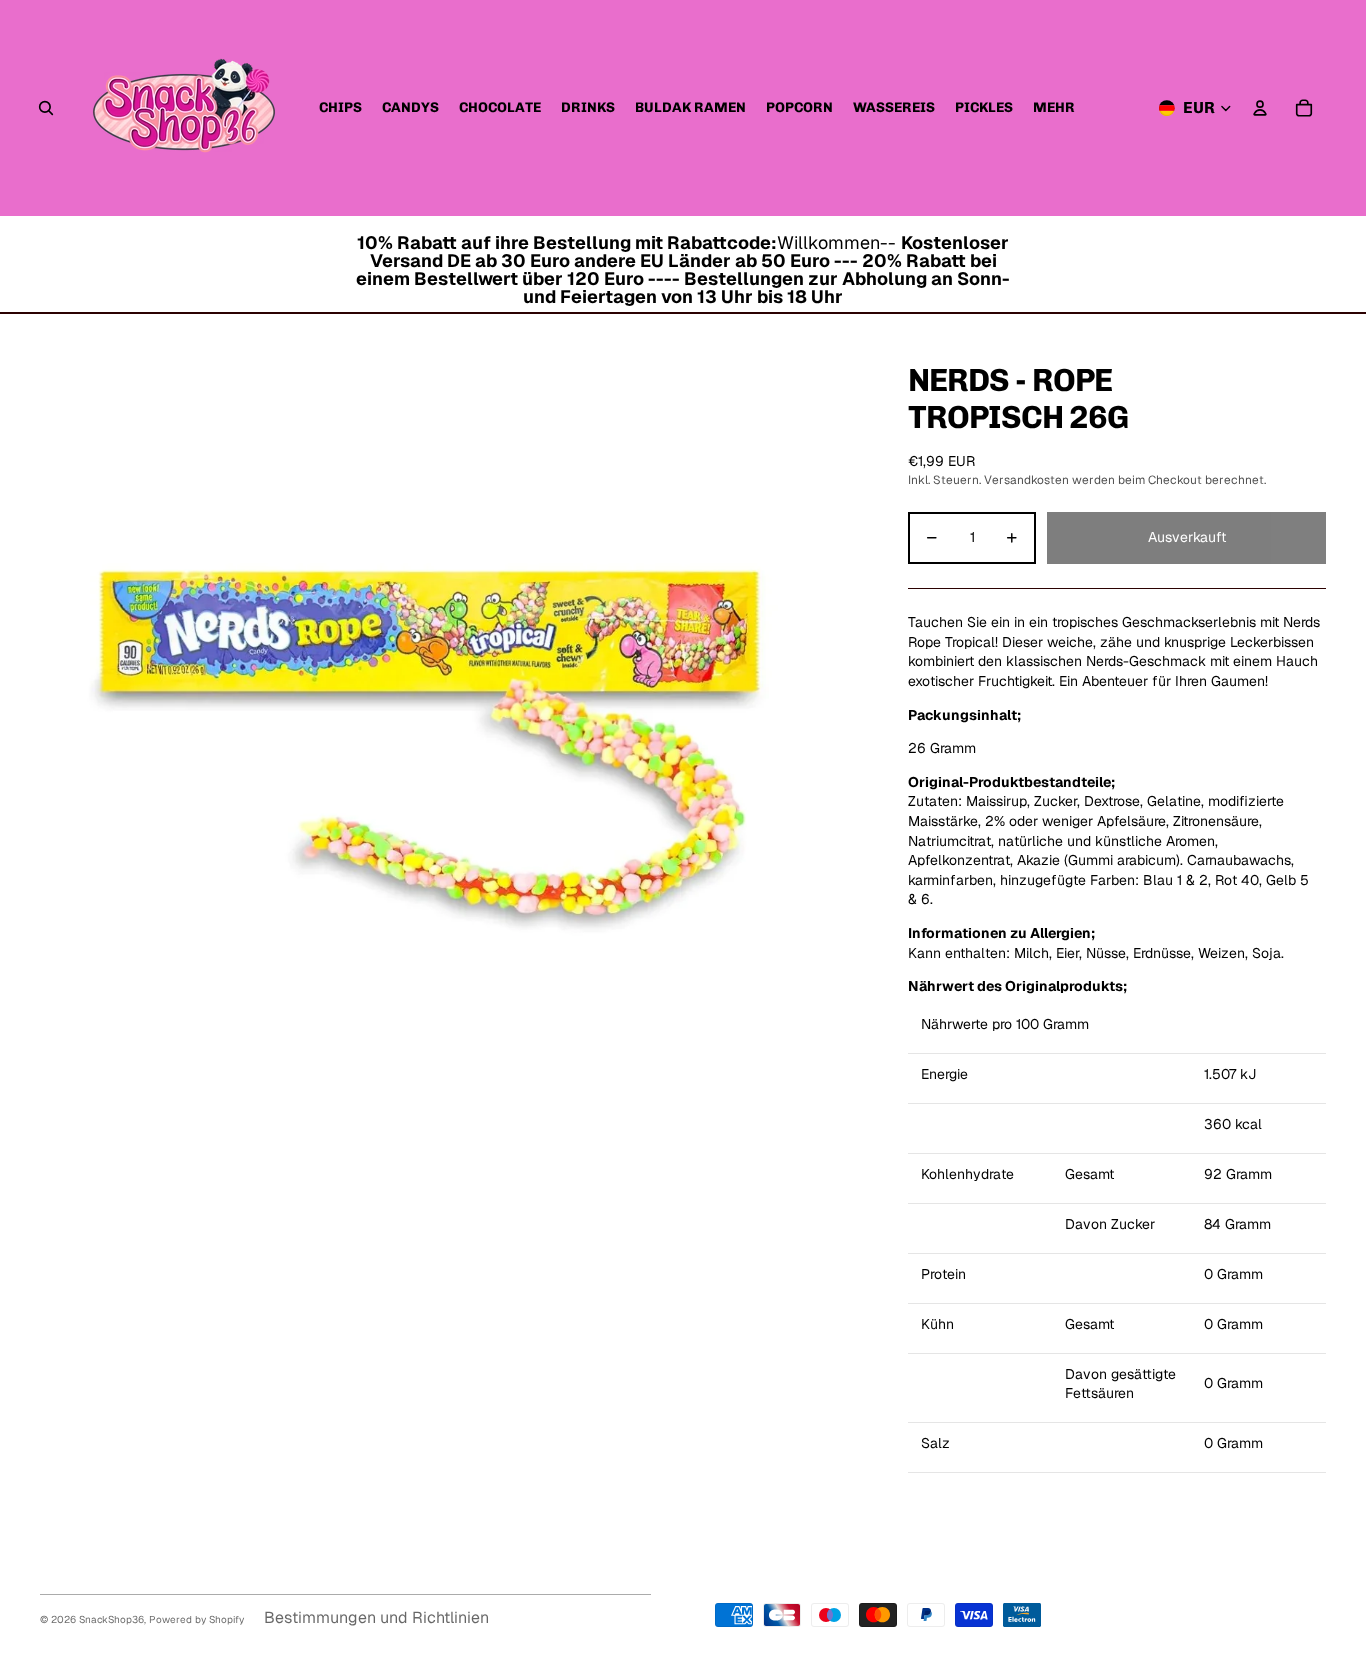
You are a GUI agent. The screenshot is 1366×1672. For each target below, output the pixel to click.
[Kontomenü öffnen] (1260, 108)
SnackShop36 (111, 1619)
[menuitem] (1054, 108)
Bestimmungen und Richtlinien (376, 1617)
